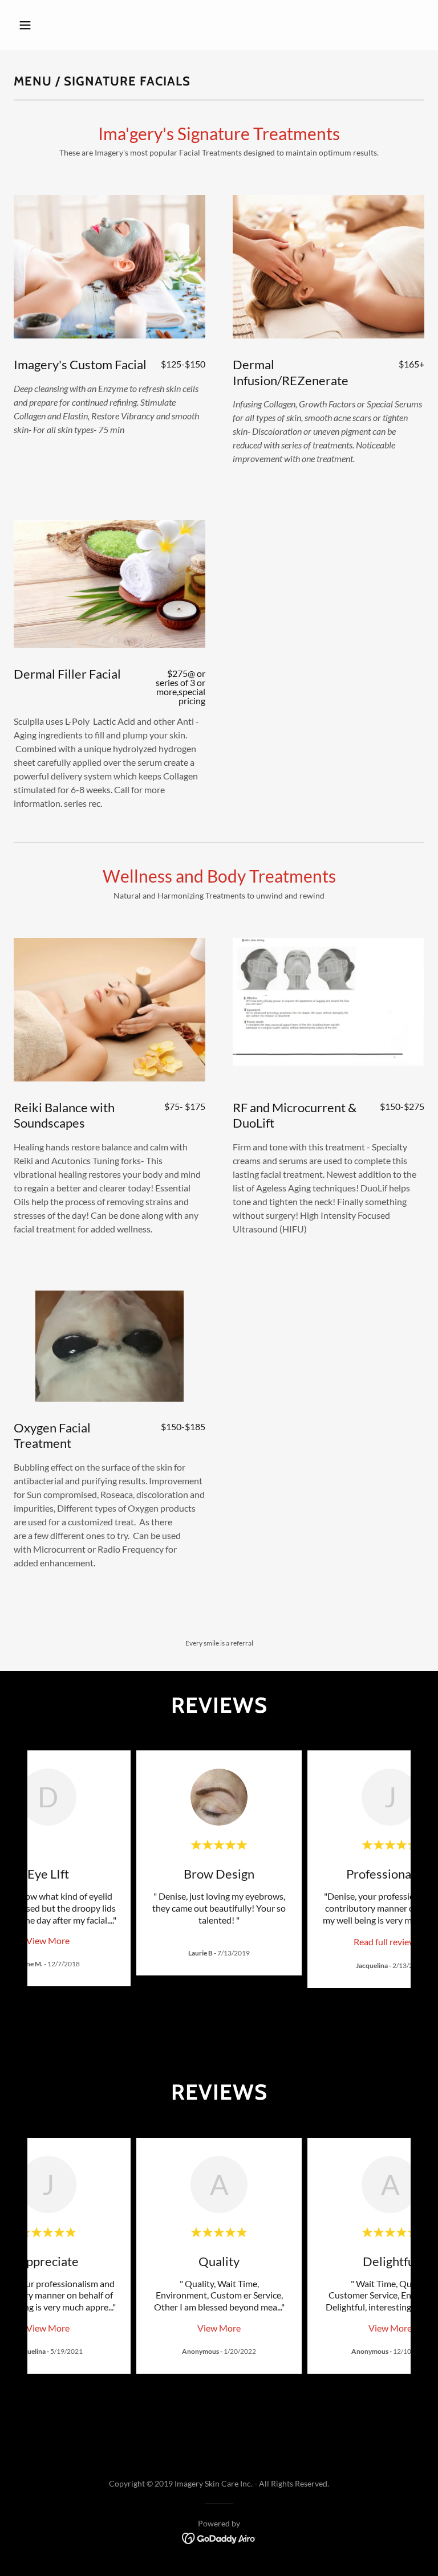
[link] (390, 1941)
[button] (61, 25)
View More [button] (48, 1940)
